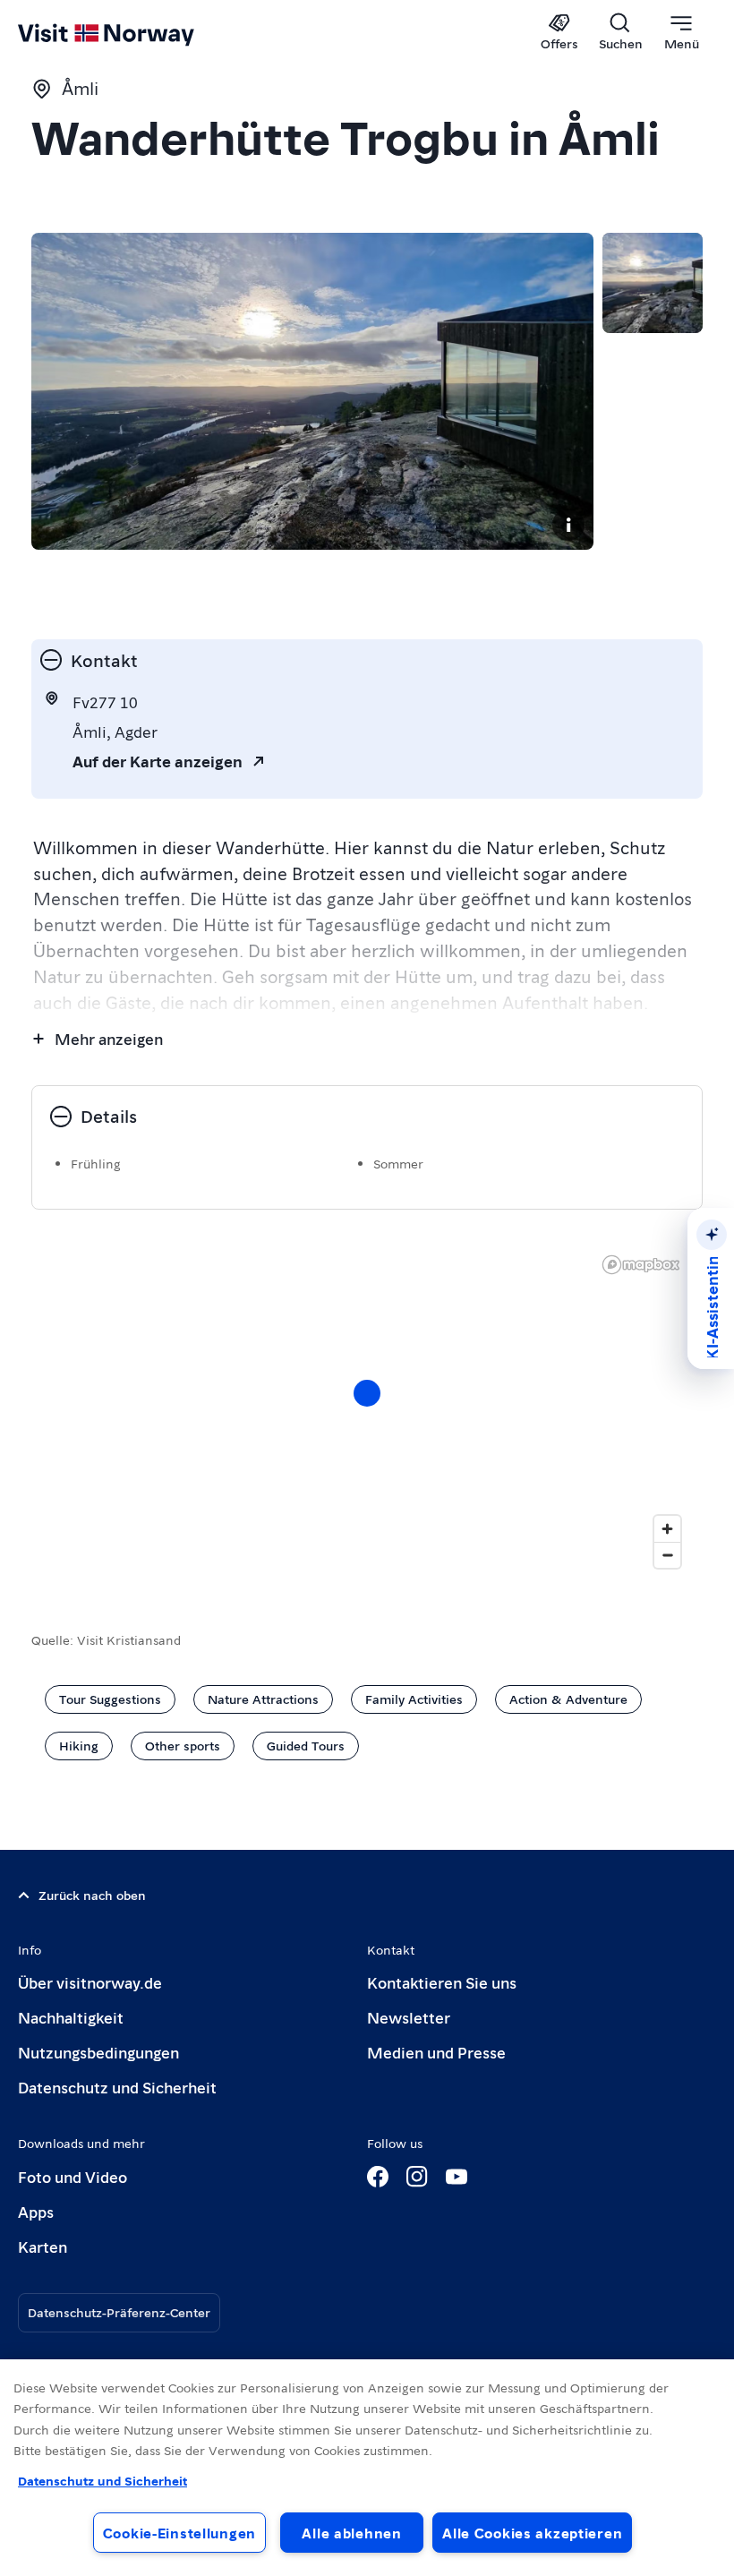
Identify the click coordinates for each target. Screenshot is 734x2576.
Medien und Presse (436, 2052)
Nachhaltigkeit (71, 2017)
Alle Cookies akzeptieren (532, 2533)
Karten (43, 2246)
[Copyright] (568, 525)
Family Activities (414, 1699)
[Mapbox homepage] (641, 1265)
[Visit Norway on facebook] (378, 2177)
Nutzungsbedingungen (98, 2052)
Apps (36, 2211)
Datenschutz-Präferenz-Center (119, 2312)
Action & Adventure (568, 1699)
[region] (367, 2468)
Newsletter (409, 2017)
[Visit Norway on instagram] (417, 2177)
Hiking (79, 1745)
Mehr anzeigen (109, 1038)
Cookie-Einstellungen (179, 2533)
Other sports (183, 1745)
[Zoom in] (667, 1529)
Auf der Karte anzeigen (158, 761)
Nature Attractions (263, 1699)
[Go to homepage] (132, 33)
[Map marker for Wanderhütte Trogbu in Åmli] (367, 1393)
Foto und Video (73, 2176)
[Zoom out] (667, 1555)
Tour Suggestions (110, 1699)
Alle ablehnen (351, 2533)
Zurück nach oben (92, 1895)
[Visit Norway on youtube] (457, 2177)
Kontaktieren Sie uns (442, 1982)
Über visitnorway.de (90, 1982)
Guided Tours (306, 1745)
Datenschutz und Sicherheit (117, 2087)
